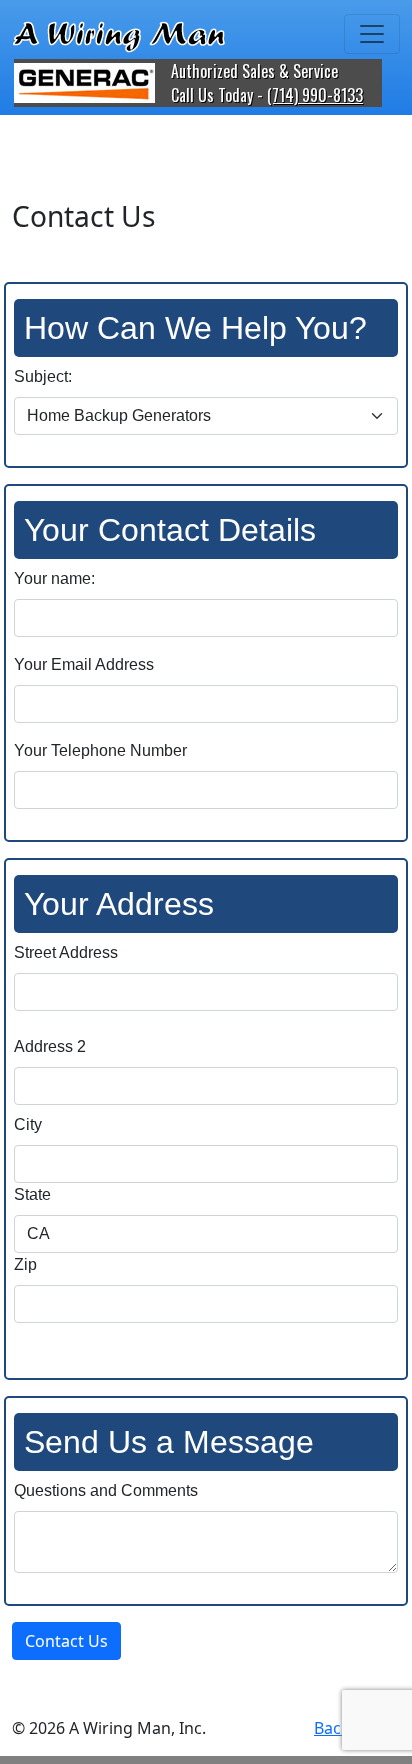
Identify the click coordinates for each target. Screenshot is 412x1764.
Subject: (43, 376)
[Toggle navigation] (372, 34)
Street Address (66, 952)
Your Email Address (84, 664)
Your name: (54, 578)
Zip (25, 1264)
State (32, 1194)
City (28, 1124)
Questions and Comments (106, 1490)
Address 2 (50, 1046)
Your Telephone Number (100, 750)
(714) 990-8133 (315, 95)
